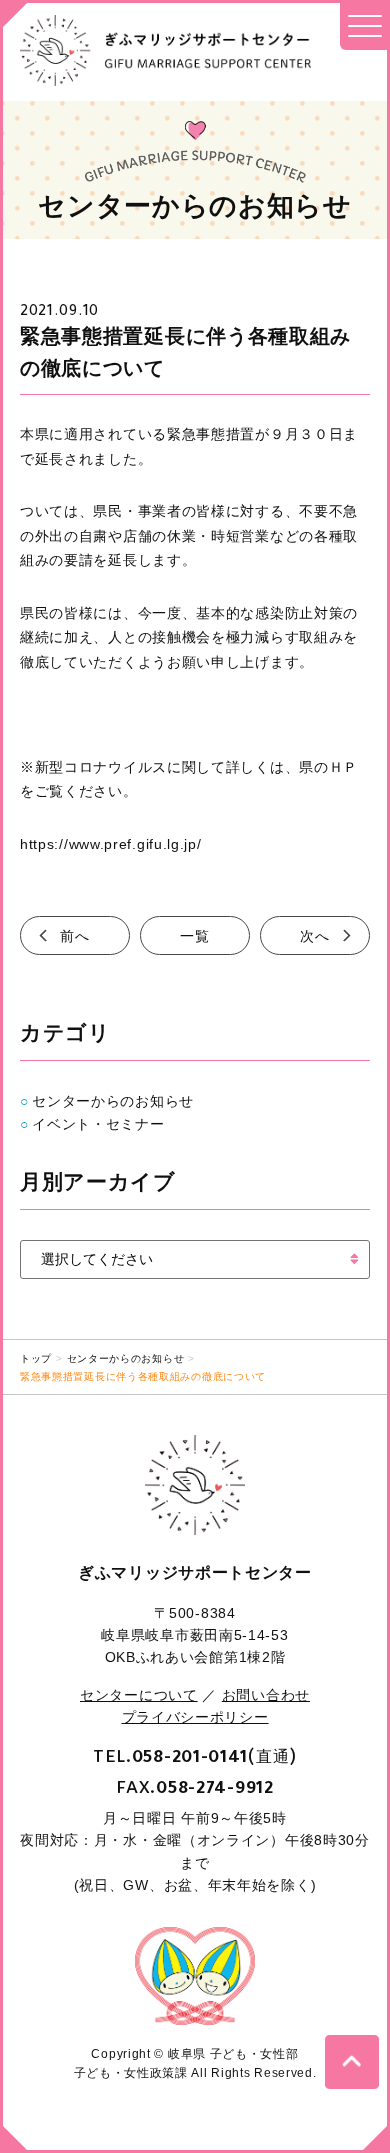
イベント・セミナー (98, 1124)
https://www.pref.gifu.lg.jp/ (111, 844)
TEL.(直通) (195, 1756)
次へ (314, 936)
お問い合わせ (266, 1695)
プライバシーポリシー (195, 1717)
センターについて (139, 1695)
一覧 (194, 936)
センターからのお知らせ (113, 1101)
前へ (74, 936)
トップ (36, 1358)
